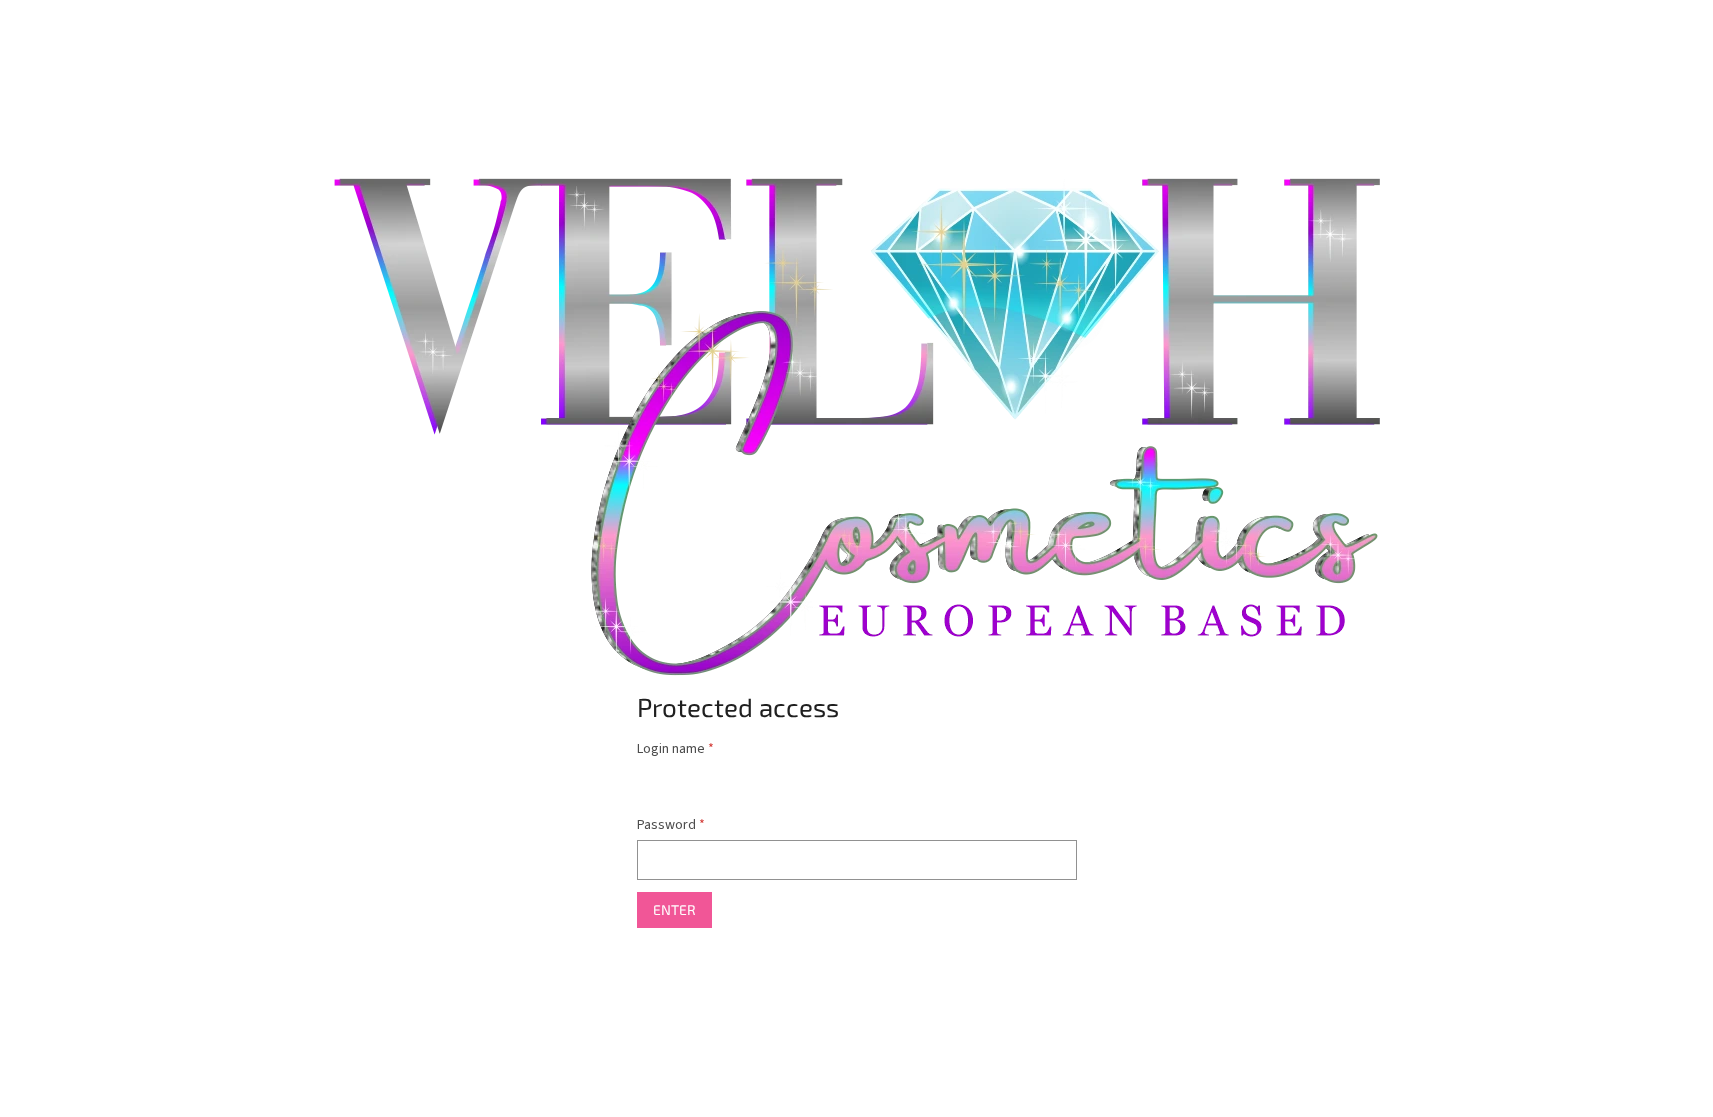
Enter (674, 909)
